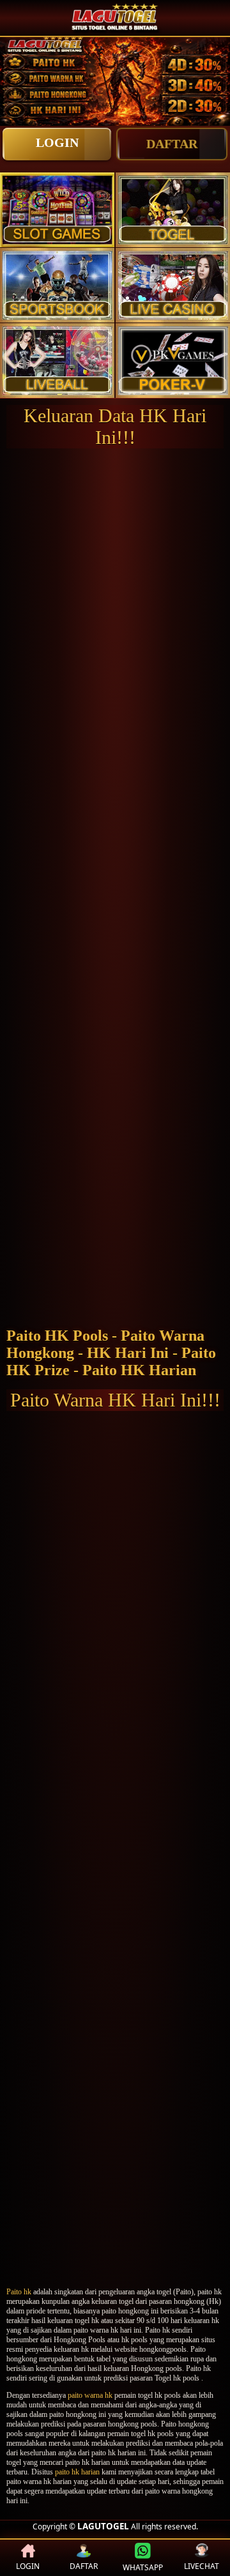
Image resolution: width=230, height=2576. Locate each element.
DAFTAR (172, 144)
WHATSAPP (143, 2567)
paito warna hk (90, 2395)
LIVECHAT (202, 2566)
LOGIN (57, 142)
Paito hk (19, 2292)
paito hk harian (77, 2472)
